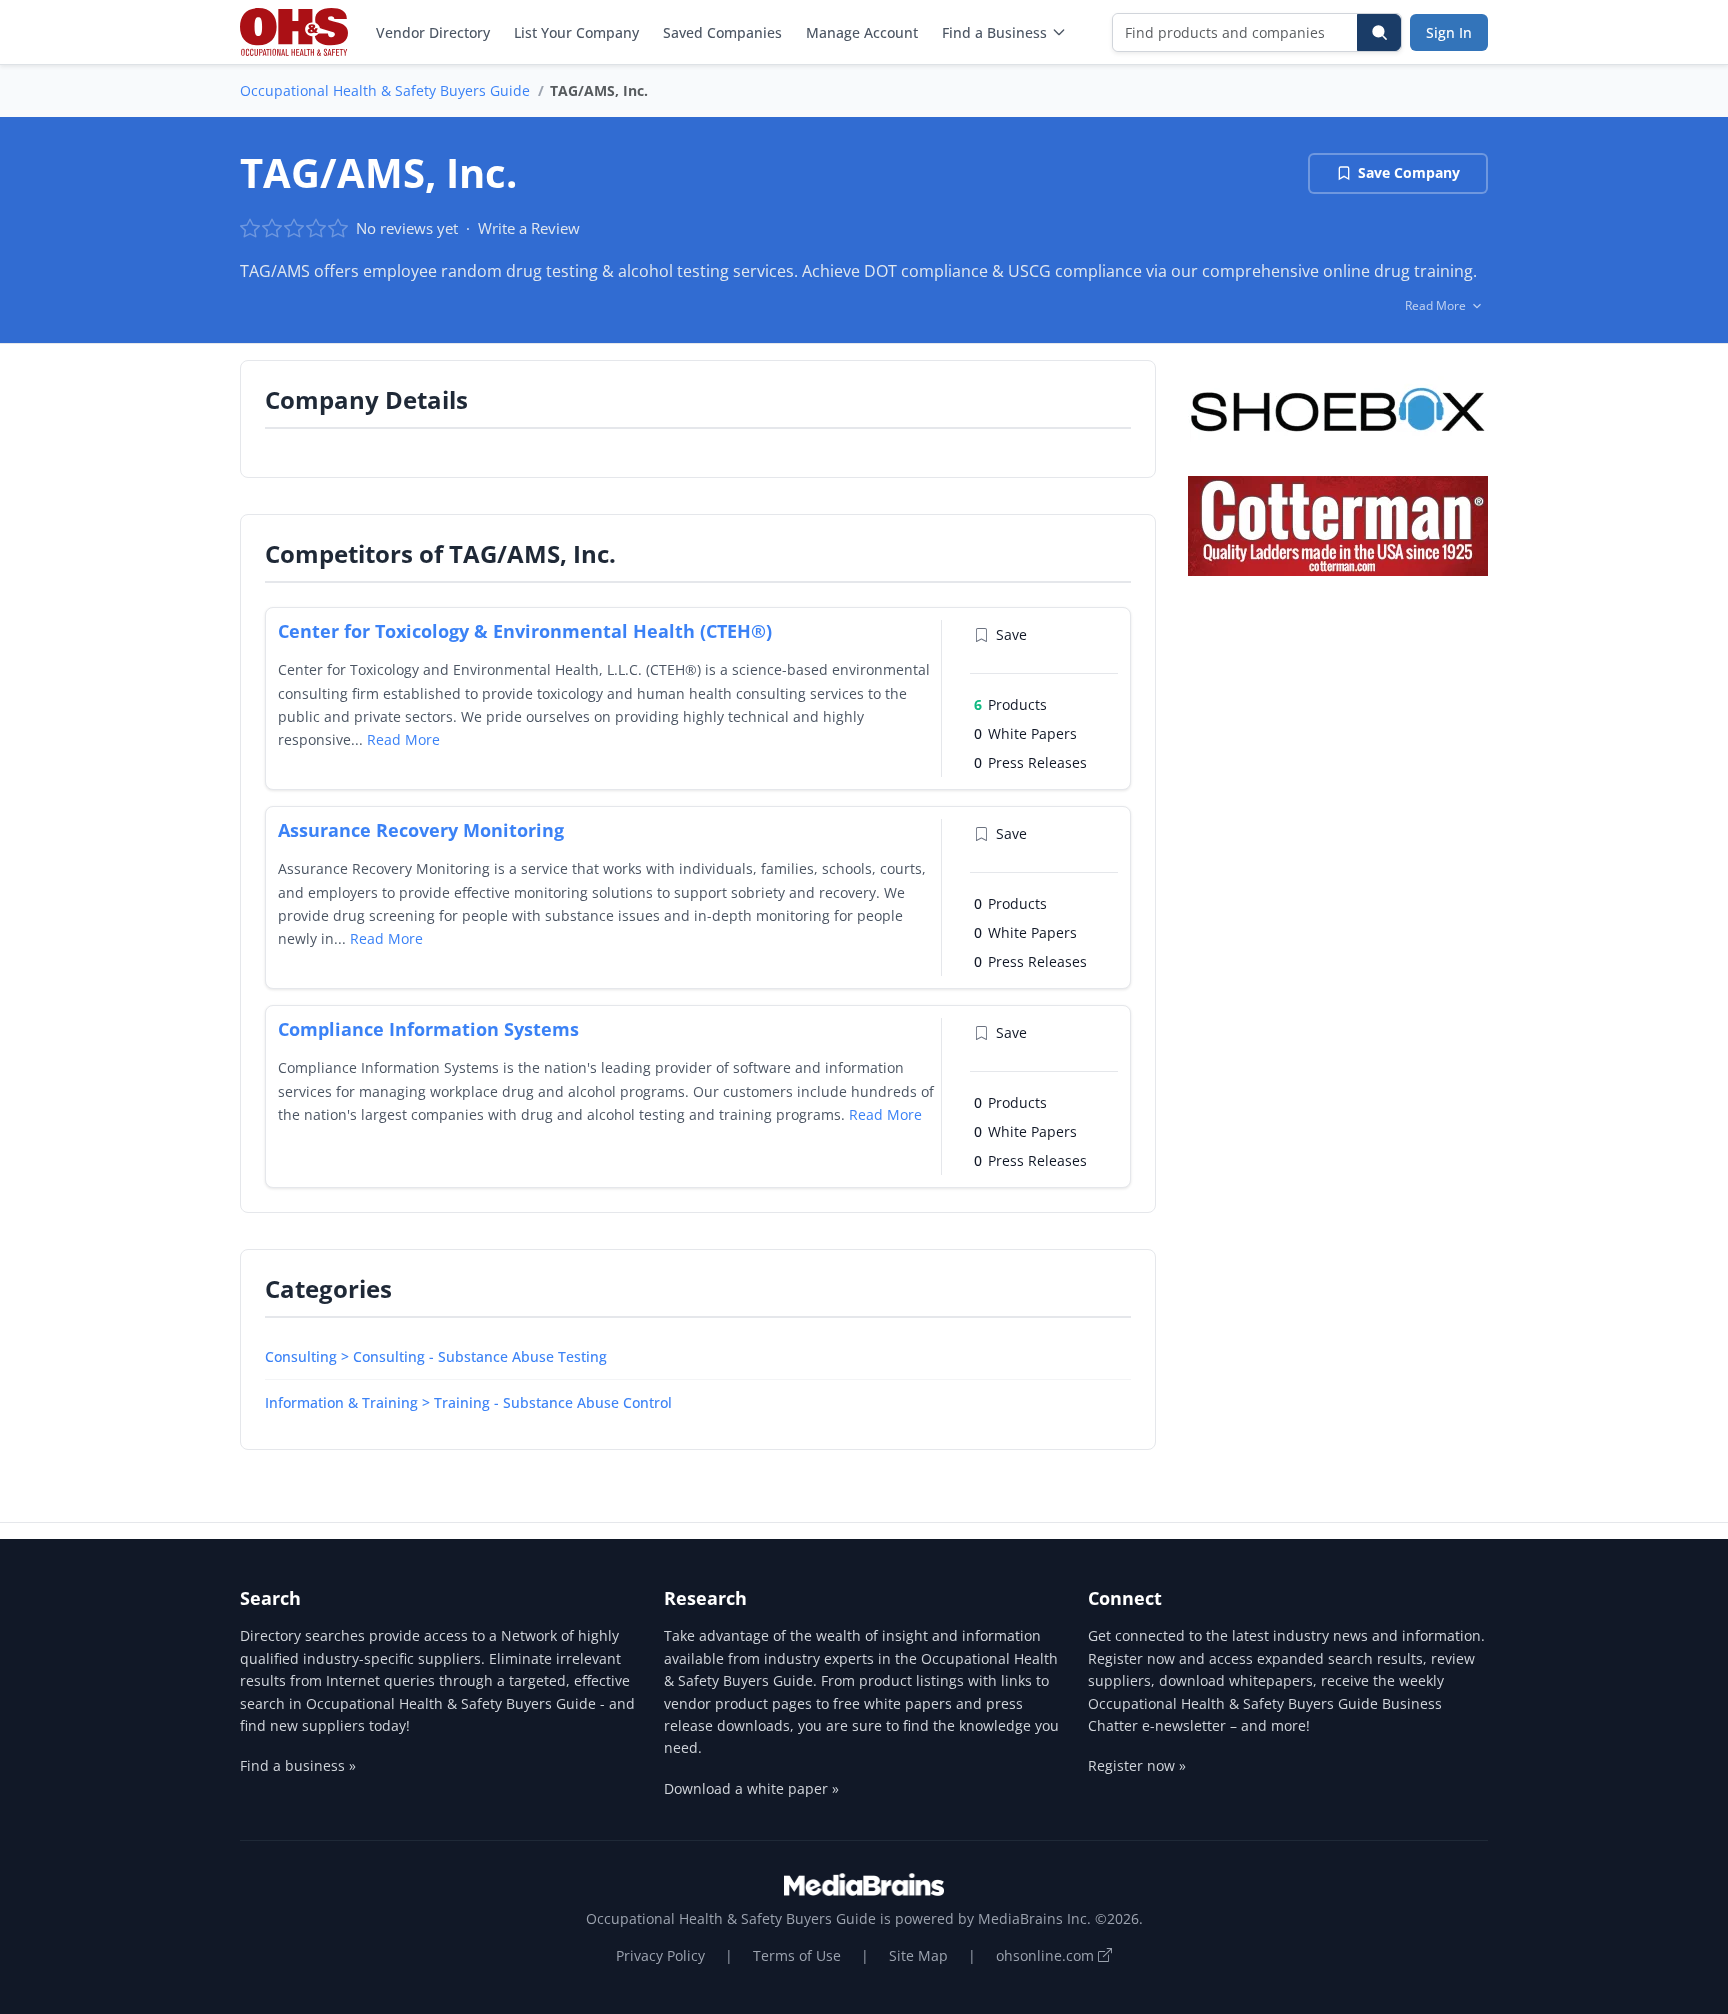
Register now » (1137, 1765)
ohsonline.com (1047, 1955)
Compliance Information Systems (428, 1029)
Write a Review (529, 228)
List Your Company (576, 32)
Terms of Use (797, 1955)
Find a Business (994, 32)
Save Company (1409, 172)
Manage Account (862, 32)
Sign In (1449, 32)
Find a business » (298, 1765)
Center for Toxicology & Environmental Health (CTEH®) (525, 631)
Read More (403, 739)
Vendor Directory (433, 32)
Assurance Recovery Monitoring (421, 830)
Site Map (918, 1955)
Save (1011, 634)
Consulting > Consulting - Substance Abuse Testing (436, 1356)
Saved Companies (722, 32)
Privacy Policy (660, 1955)
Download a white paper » (751, 1788)
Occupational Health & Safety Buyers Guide (385, 90)
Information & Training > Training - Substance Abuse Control (468, 1402)
